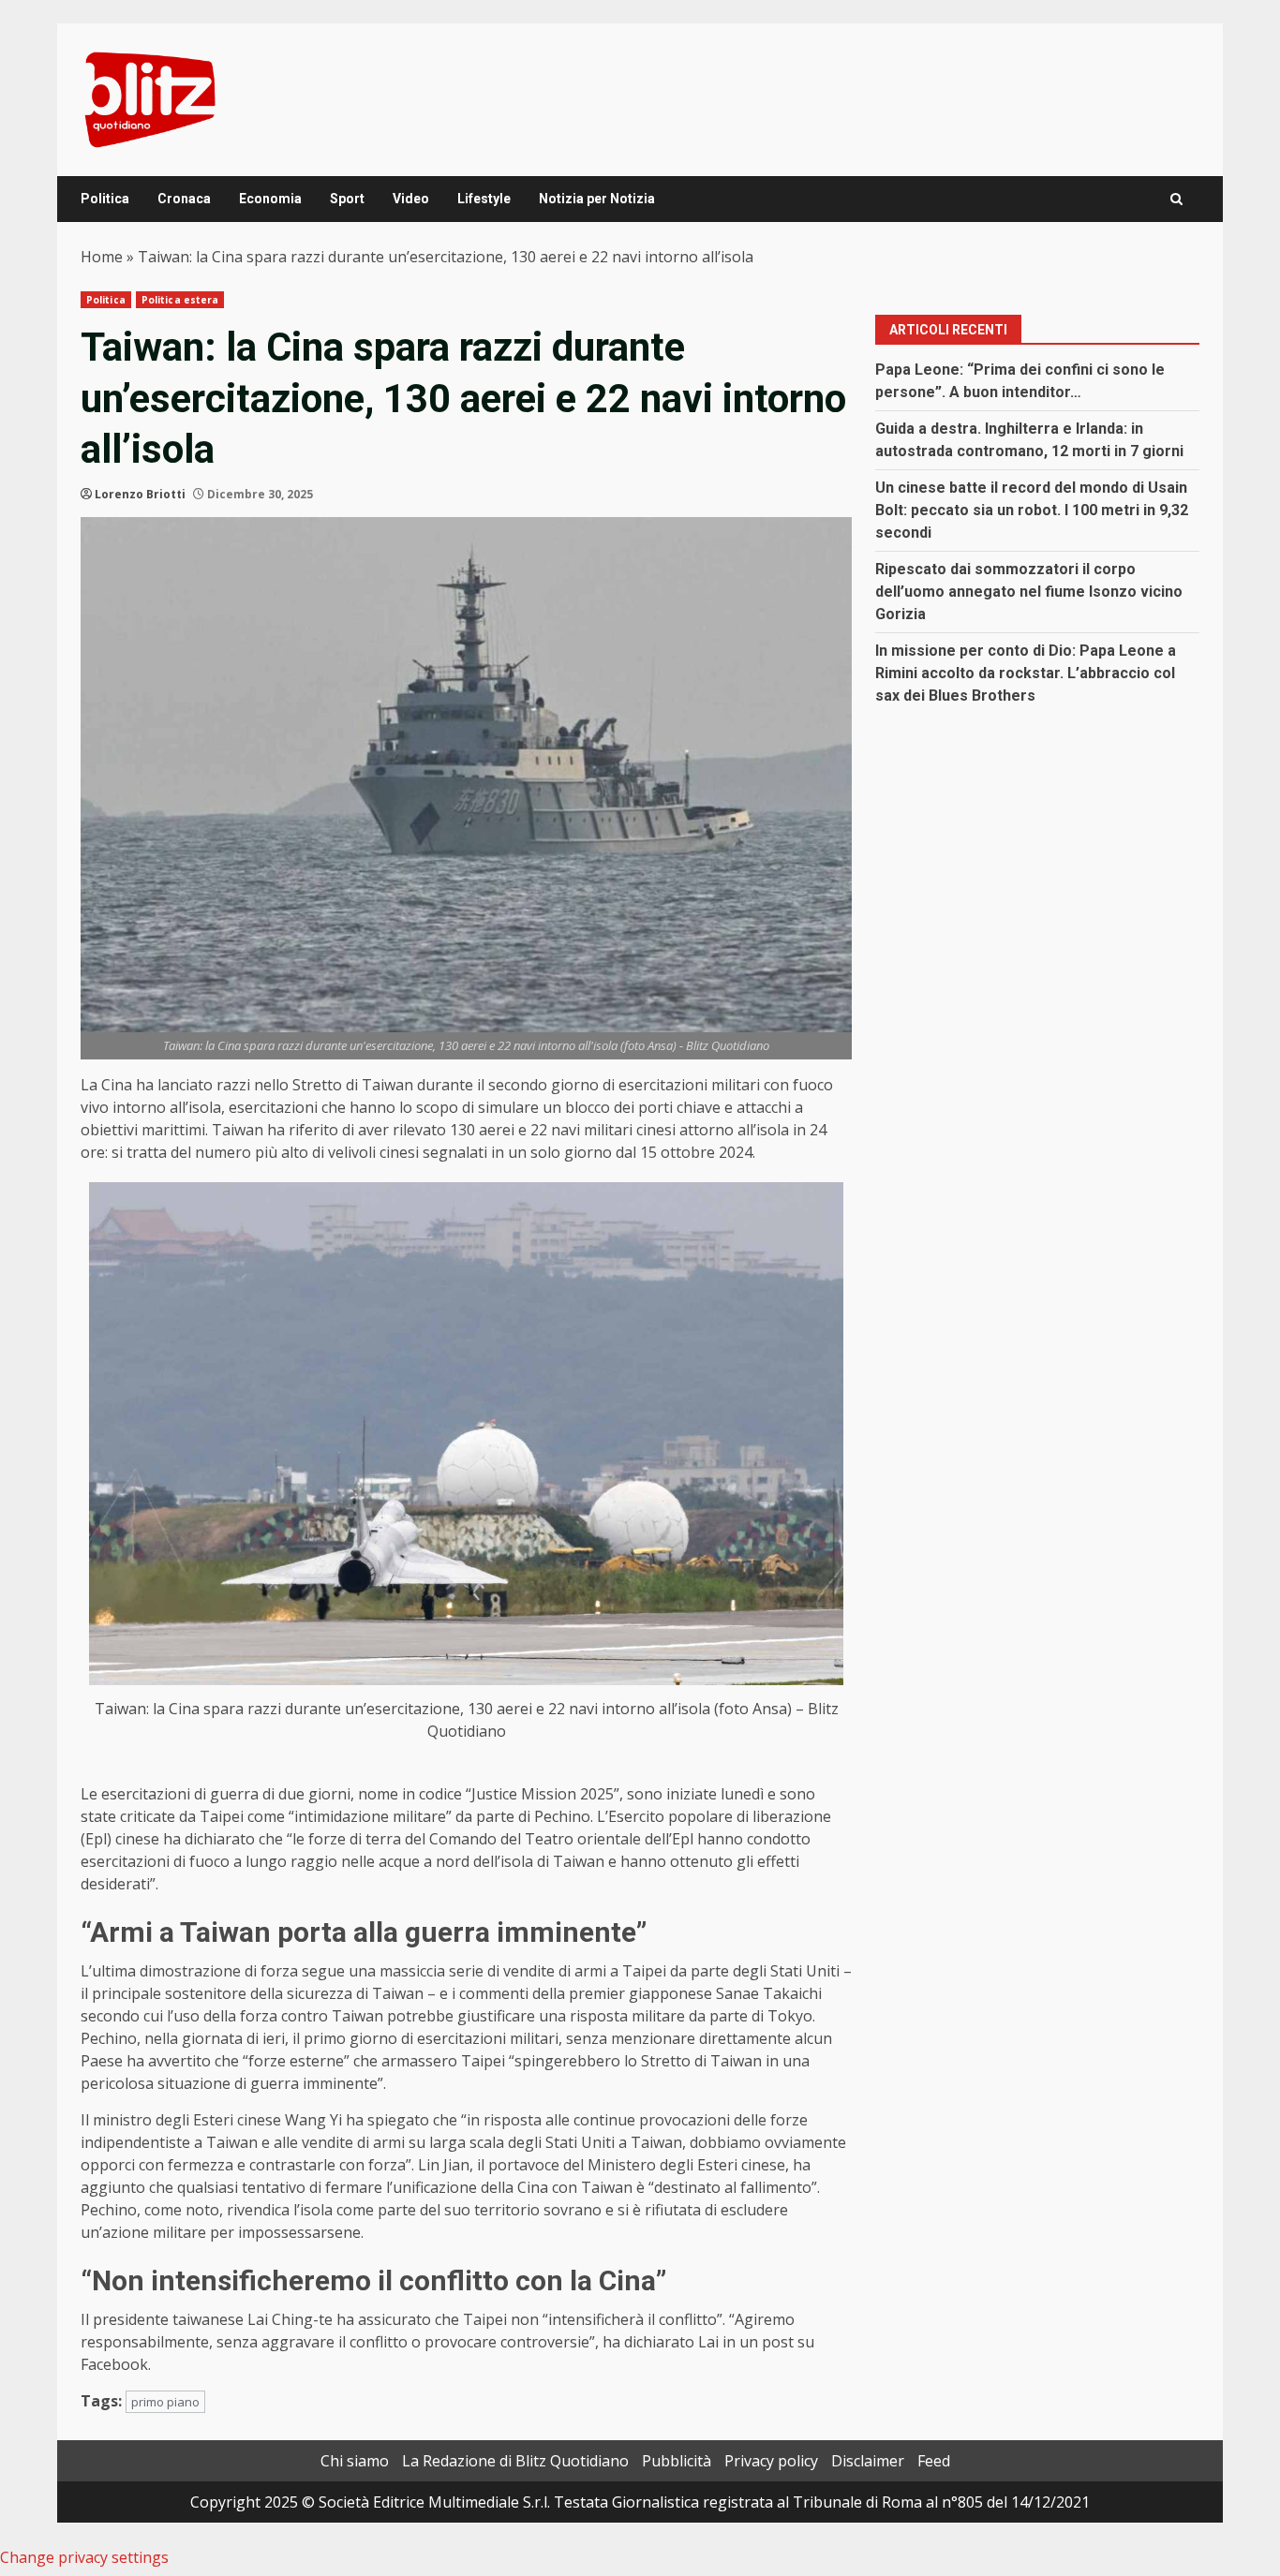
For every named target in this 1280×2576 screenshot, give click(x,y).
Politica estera (180, 300)
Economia (270, 199)
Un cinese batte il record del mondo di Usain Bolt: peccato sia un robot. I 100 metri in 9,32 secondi (1032, 510)
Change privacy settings (84, 2557)
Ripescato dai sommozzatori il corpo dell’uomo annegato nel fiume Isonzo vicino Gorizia (1029, 592)
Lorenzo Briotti (140, 494)
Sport (347, 199)
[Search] (1176, 199)
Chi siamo (355, 2461)
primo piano (165, 2402)
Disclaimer (868, 2461)
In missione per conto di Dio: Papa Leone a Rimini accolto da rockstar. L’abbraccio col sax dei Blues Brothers (1026, 673)
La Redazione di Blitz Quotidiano (515, 2461)
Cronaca (184, 199)
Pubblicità (677, 2461)
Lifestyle (484, 199)
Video (411, 199)
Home (102, 257)
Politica (105, 199)
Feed (934, 2461)
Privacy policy (771, 2461)
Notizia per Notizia (597, 199)
